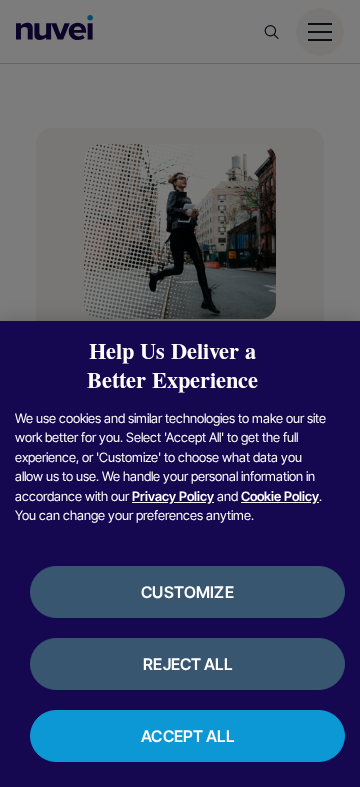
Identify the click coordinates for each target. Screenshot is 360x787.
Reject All (187, 664)
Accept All (187, 736)
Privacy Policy (173, 496)
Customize (187, 592)
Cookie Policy (280, 496)
